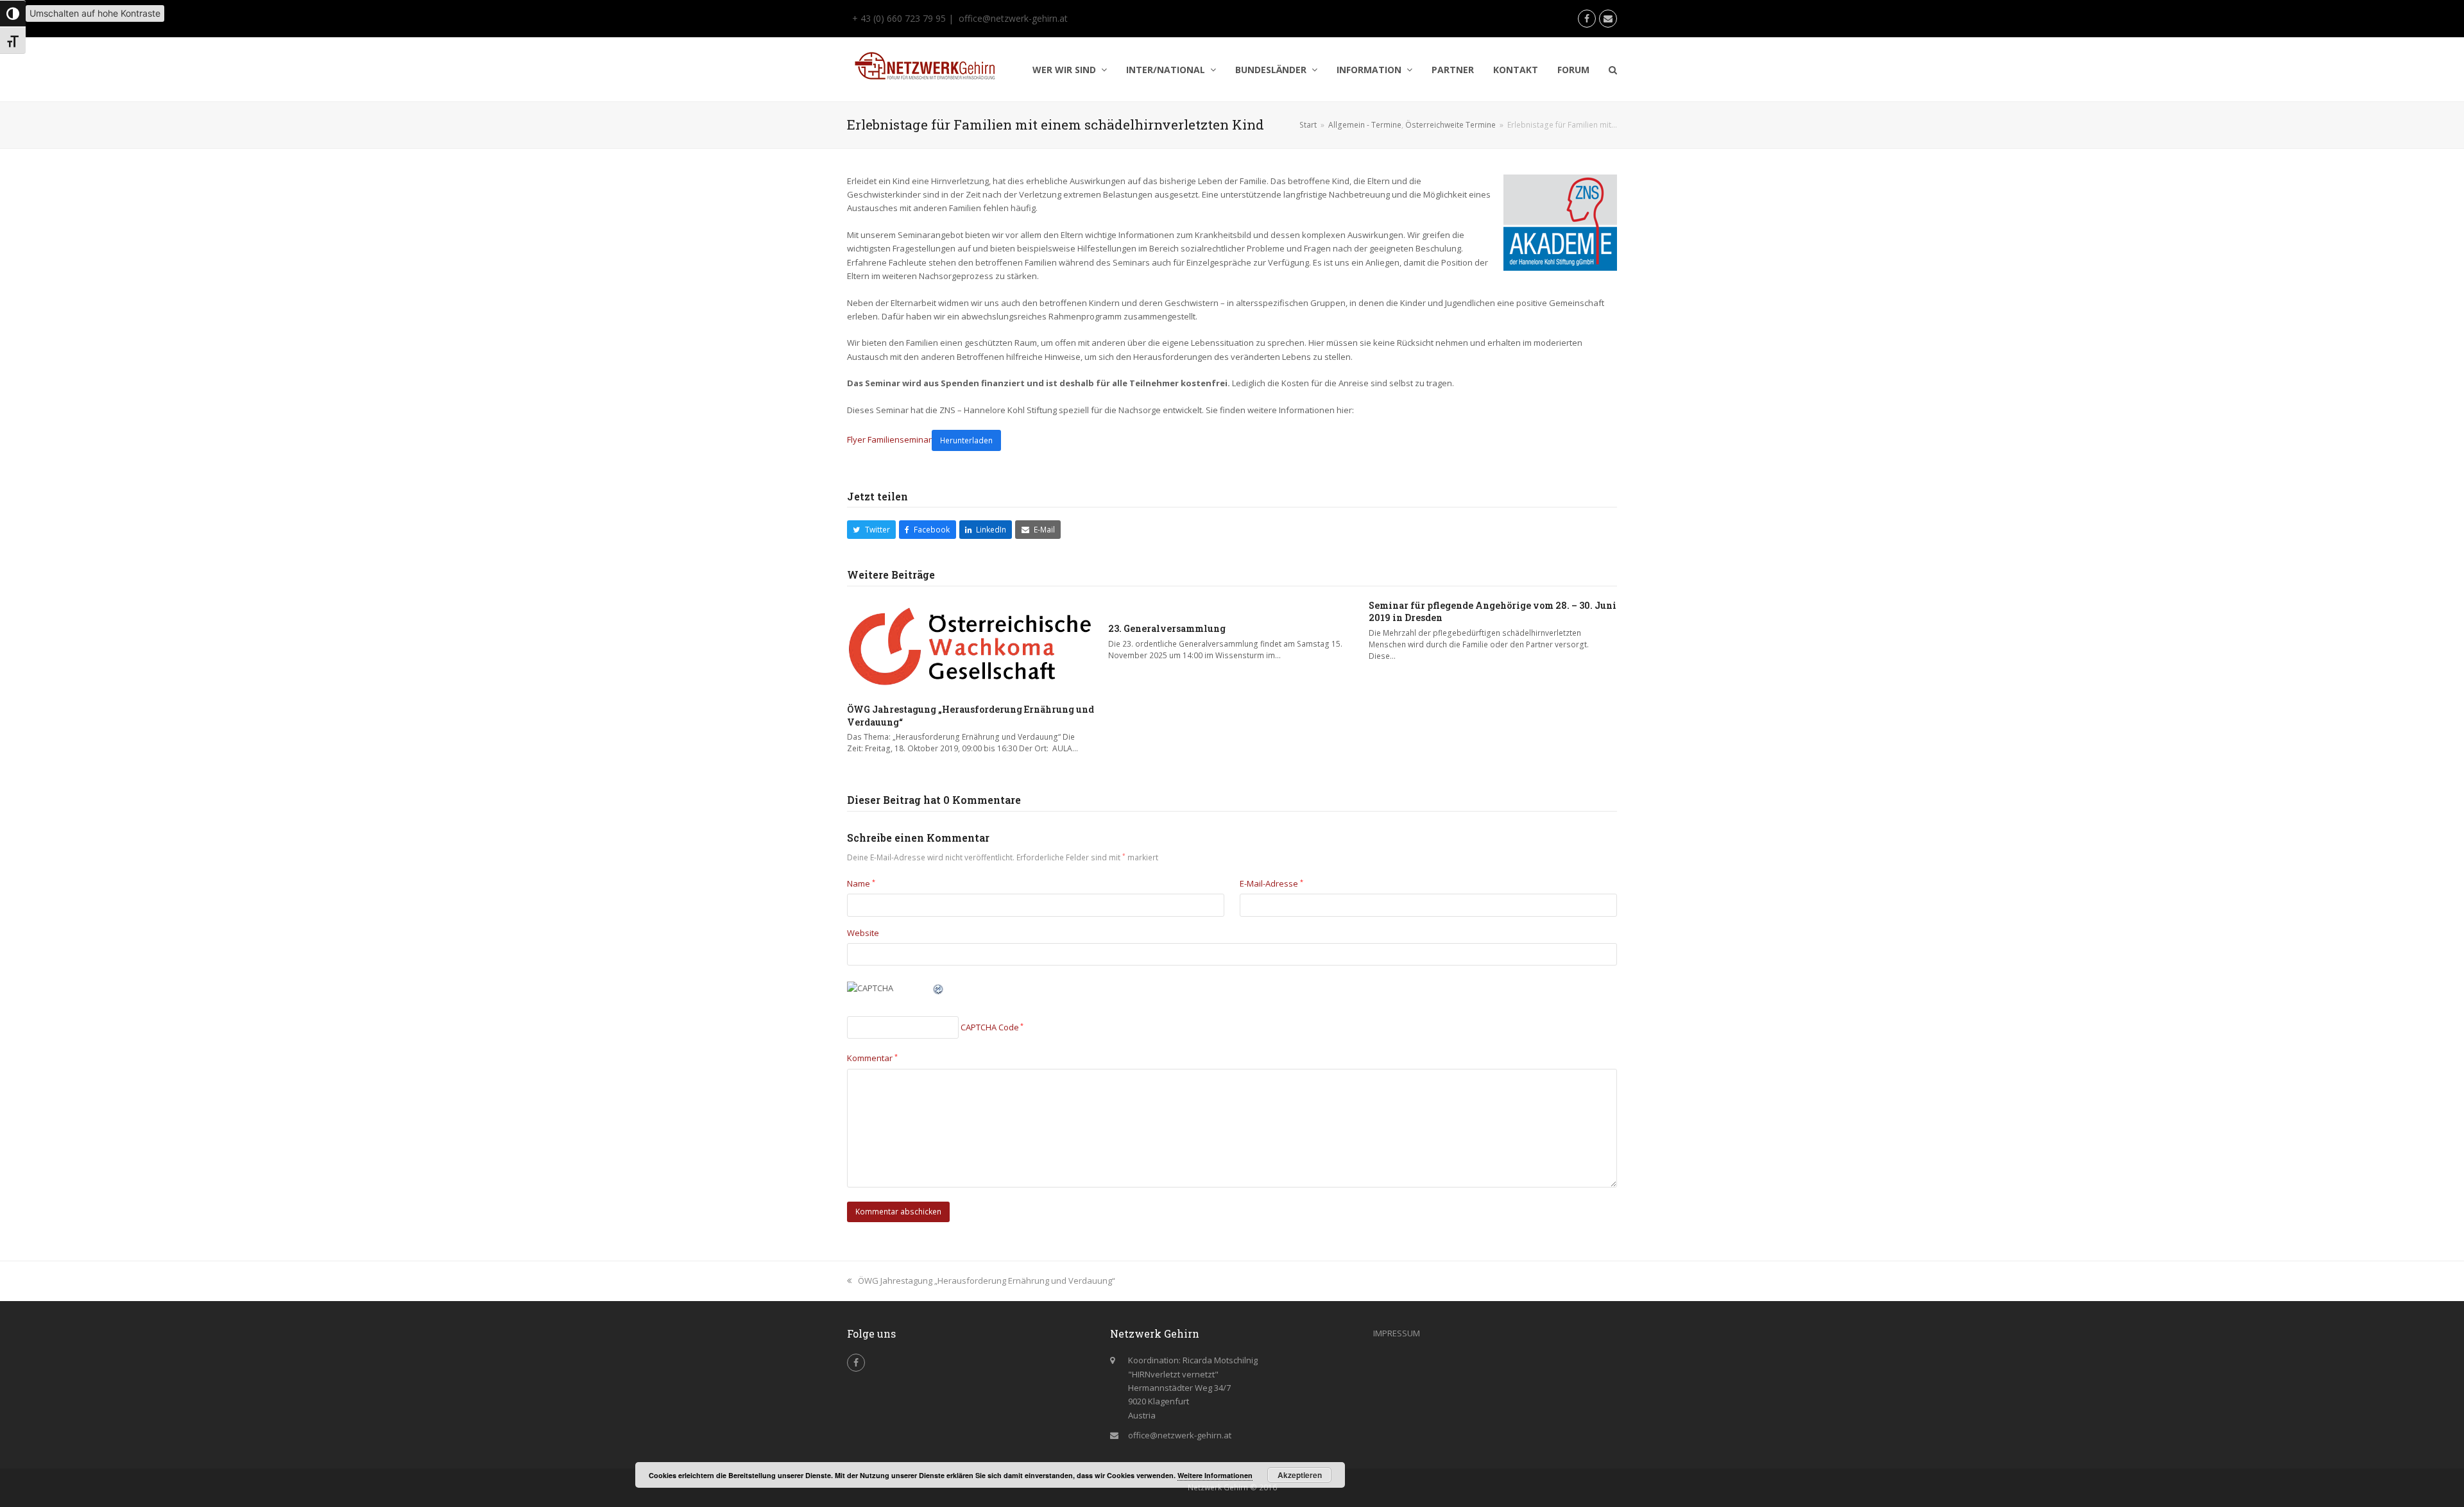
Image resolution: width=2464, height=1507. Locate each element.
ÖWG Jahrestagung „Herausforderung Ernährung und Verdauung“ (986, 1281)
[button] (1613, 70)
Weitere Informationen (1215, 1475)
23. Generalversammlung (1167, 628)
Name (861, 883)
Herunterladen (966, 440)
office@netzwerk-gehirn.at (1013, 18)
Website (863, 933)
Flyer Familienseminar (889, 440)
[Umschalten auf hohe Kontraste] (13, 13)
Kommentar (872, 1058)
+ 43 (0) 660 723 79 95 (898, 18)
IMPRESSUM (1397, 1333)
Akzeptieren (1300, 1475)
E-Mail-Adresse (1271, 883)
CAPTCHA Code (990, 1027)
